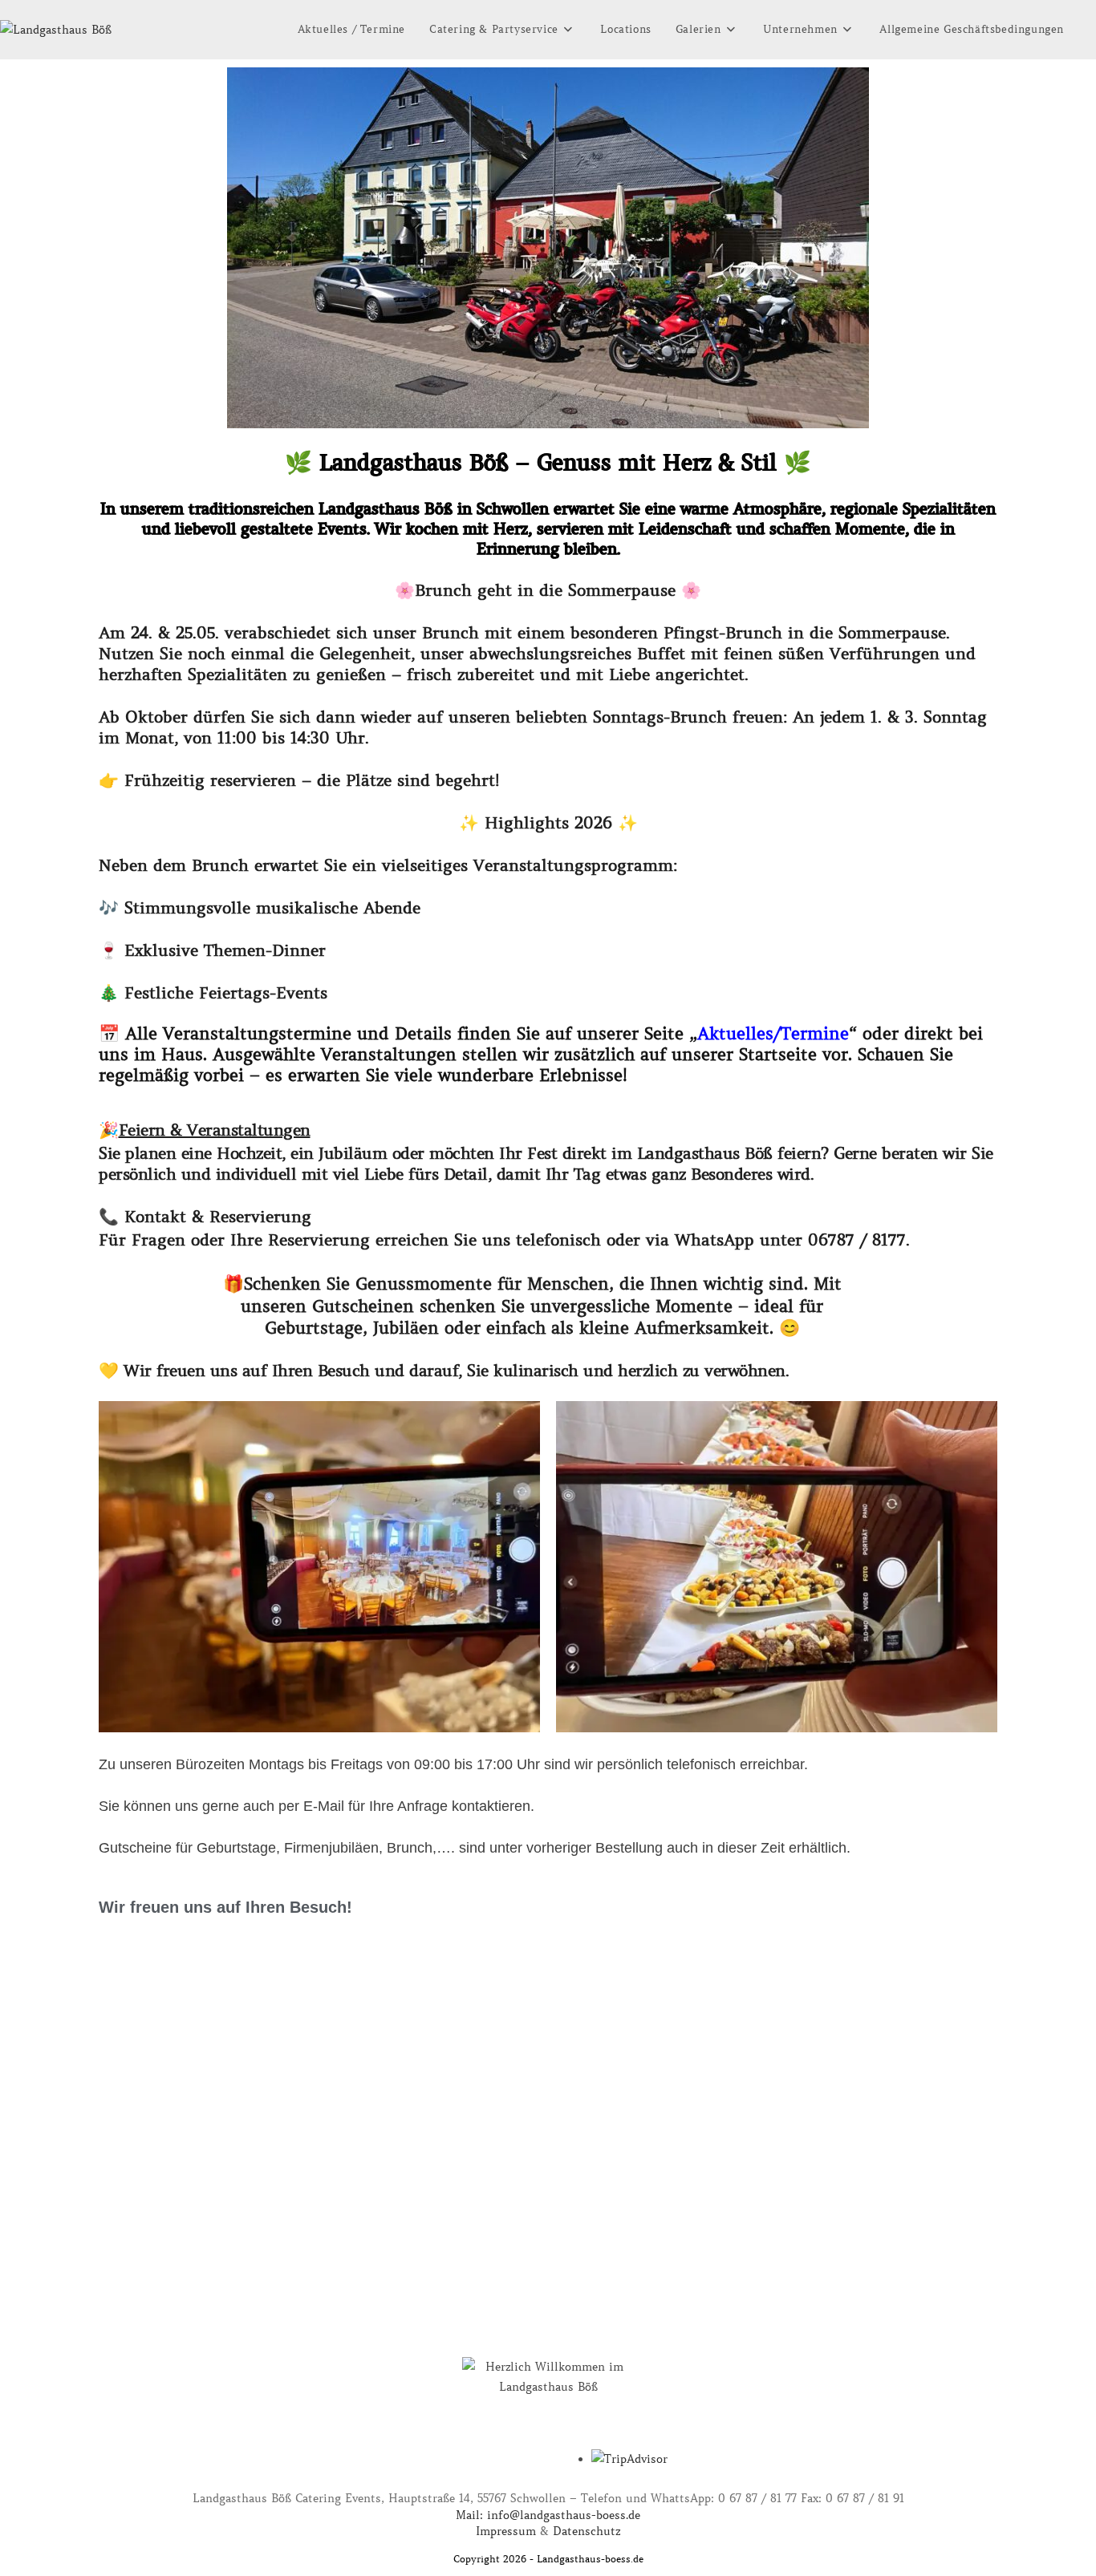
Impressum (506, 2531)
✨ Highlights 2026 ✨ (548, 823)
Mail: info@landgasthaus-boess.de (548, 2515)
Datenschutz (587, 2531)
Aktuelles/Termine (773, 1034)
